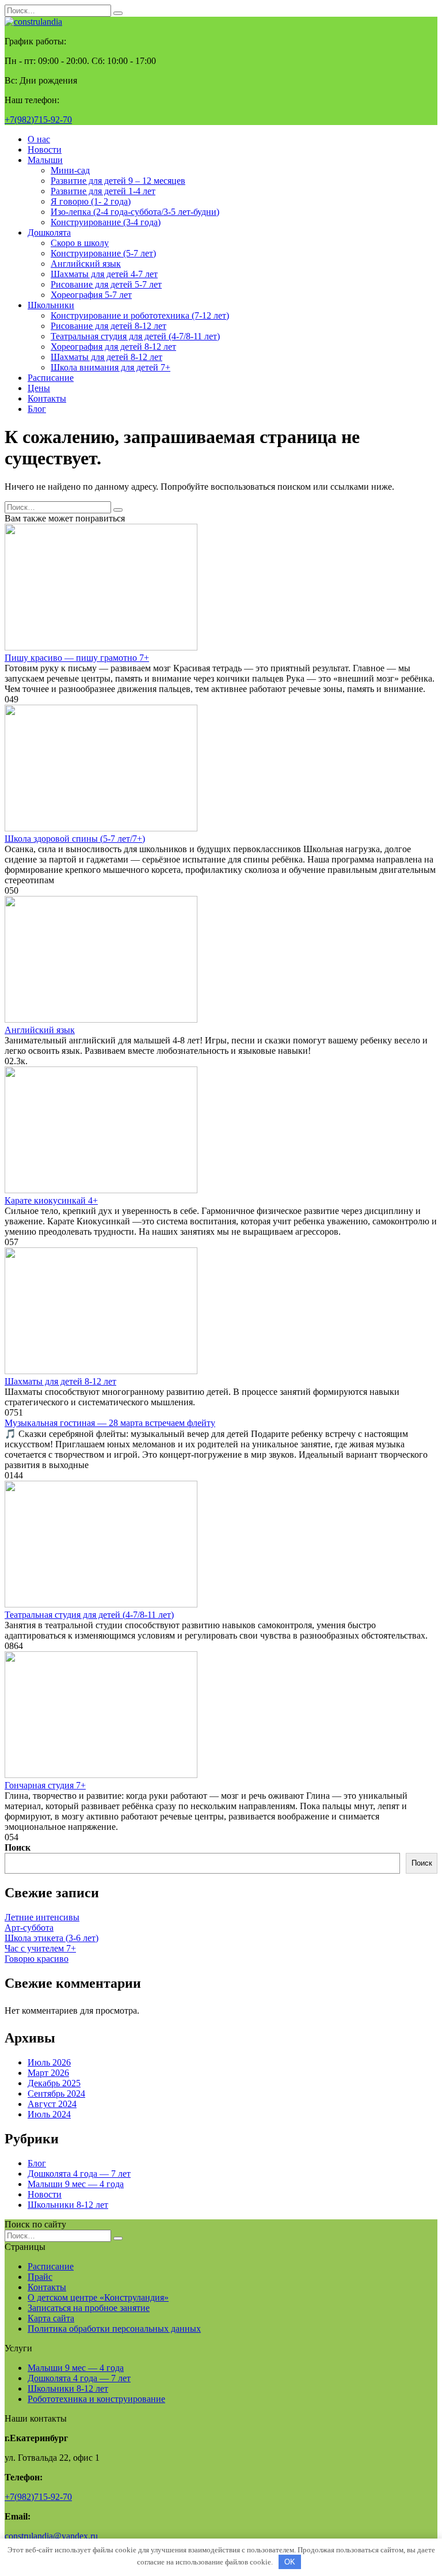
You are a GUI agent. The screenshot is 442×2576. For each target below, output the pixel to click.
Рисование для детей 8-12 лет (108, 326)
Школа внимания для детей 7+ (110, 367)
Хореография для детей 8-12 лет (113, 347)
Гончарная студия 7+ (45, 1785)
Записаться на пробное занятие (89, 2308)
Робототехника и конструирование (96, 2399)
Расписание (51, 378)
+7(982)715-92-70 (38, 120)
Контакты (47, 398)
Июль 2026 (49, 2062)
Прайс (40, 2277)
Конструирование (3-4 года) (106, 222)
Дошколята (49, 232)
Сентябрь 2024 (56, 2093)
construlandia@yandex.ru (51, 2536)
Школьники (51, 305)
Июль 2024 (49, 2114)
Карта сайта (51, 2318)
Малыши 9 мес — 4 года (76, 2184)
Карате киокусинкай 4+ (51, 1200)
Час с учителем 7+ (40, 1948)
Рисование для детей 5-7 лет (106, 284)
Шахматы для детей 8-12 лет (106, 357)
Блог (37, 409)
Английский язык (86, 264)
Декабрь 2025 (54, 2083)
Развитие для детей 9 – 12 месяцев (118, 181)
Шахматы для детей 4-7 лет (104, 274)
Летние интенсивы (42, 1917)
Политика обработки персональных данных (114, 2329)
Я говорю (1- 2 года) (91, 201)
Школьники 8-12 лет (68, 2205)
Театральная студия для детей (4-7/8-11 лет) (135, 336)
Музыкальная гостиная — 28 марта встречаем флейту (110, 1423)
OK (290, 2562)
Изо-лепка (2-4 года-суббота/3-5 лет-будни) (135, 212)
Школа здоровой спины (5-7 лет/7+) (75, 839)
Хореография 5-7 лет (91, 295)
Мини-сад (70, 170)
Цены (39, 388)
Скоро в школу (80, 243)
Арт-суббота (29, 1928)
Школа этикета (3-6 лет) (52, 1938)
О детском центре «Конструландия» (98, 2297)
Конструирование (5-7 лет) (103, 253)
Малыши (45, 160)
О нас (39, 139)
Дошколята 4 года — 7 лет (79, 2174)
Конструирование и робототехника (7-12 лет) (140, 315)
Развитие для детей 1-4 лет (103, 191)
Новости (45, 150)
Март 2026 (48, 2073)
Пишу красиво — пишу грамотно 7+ (77, 658)
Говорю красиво (37, 1959)
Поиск (18, 1847)
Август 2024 (52, 2104)
